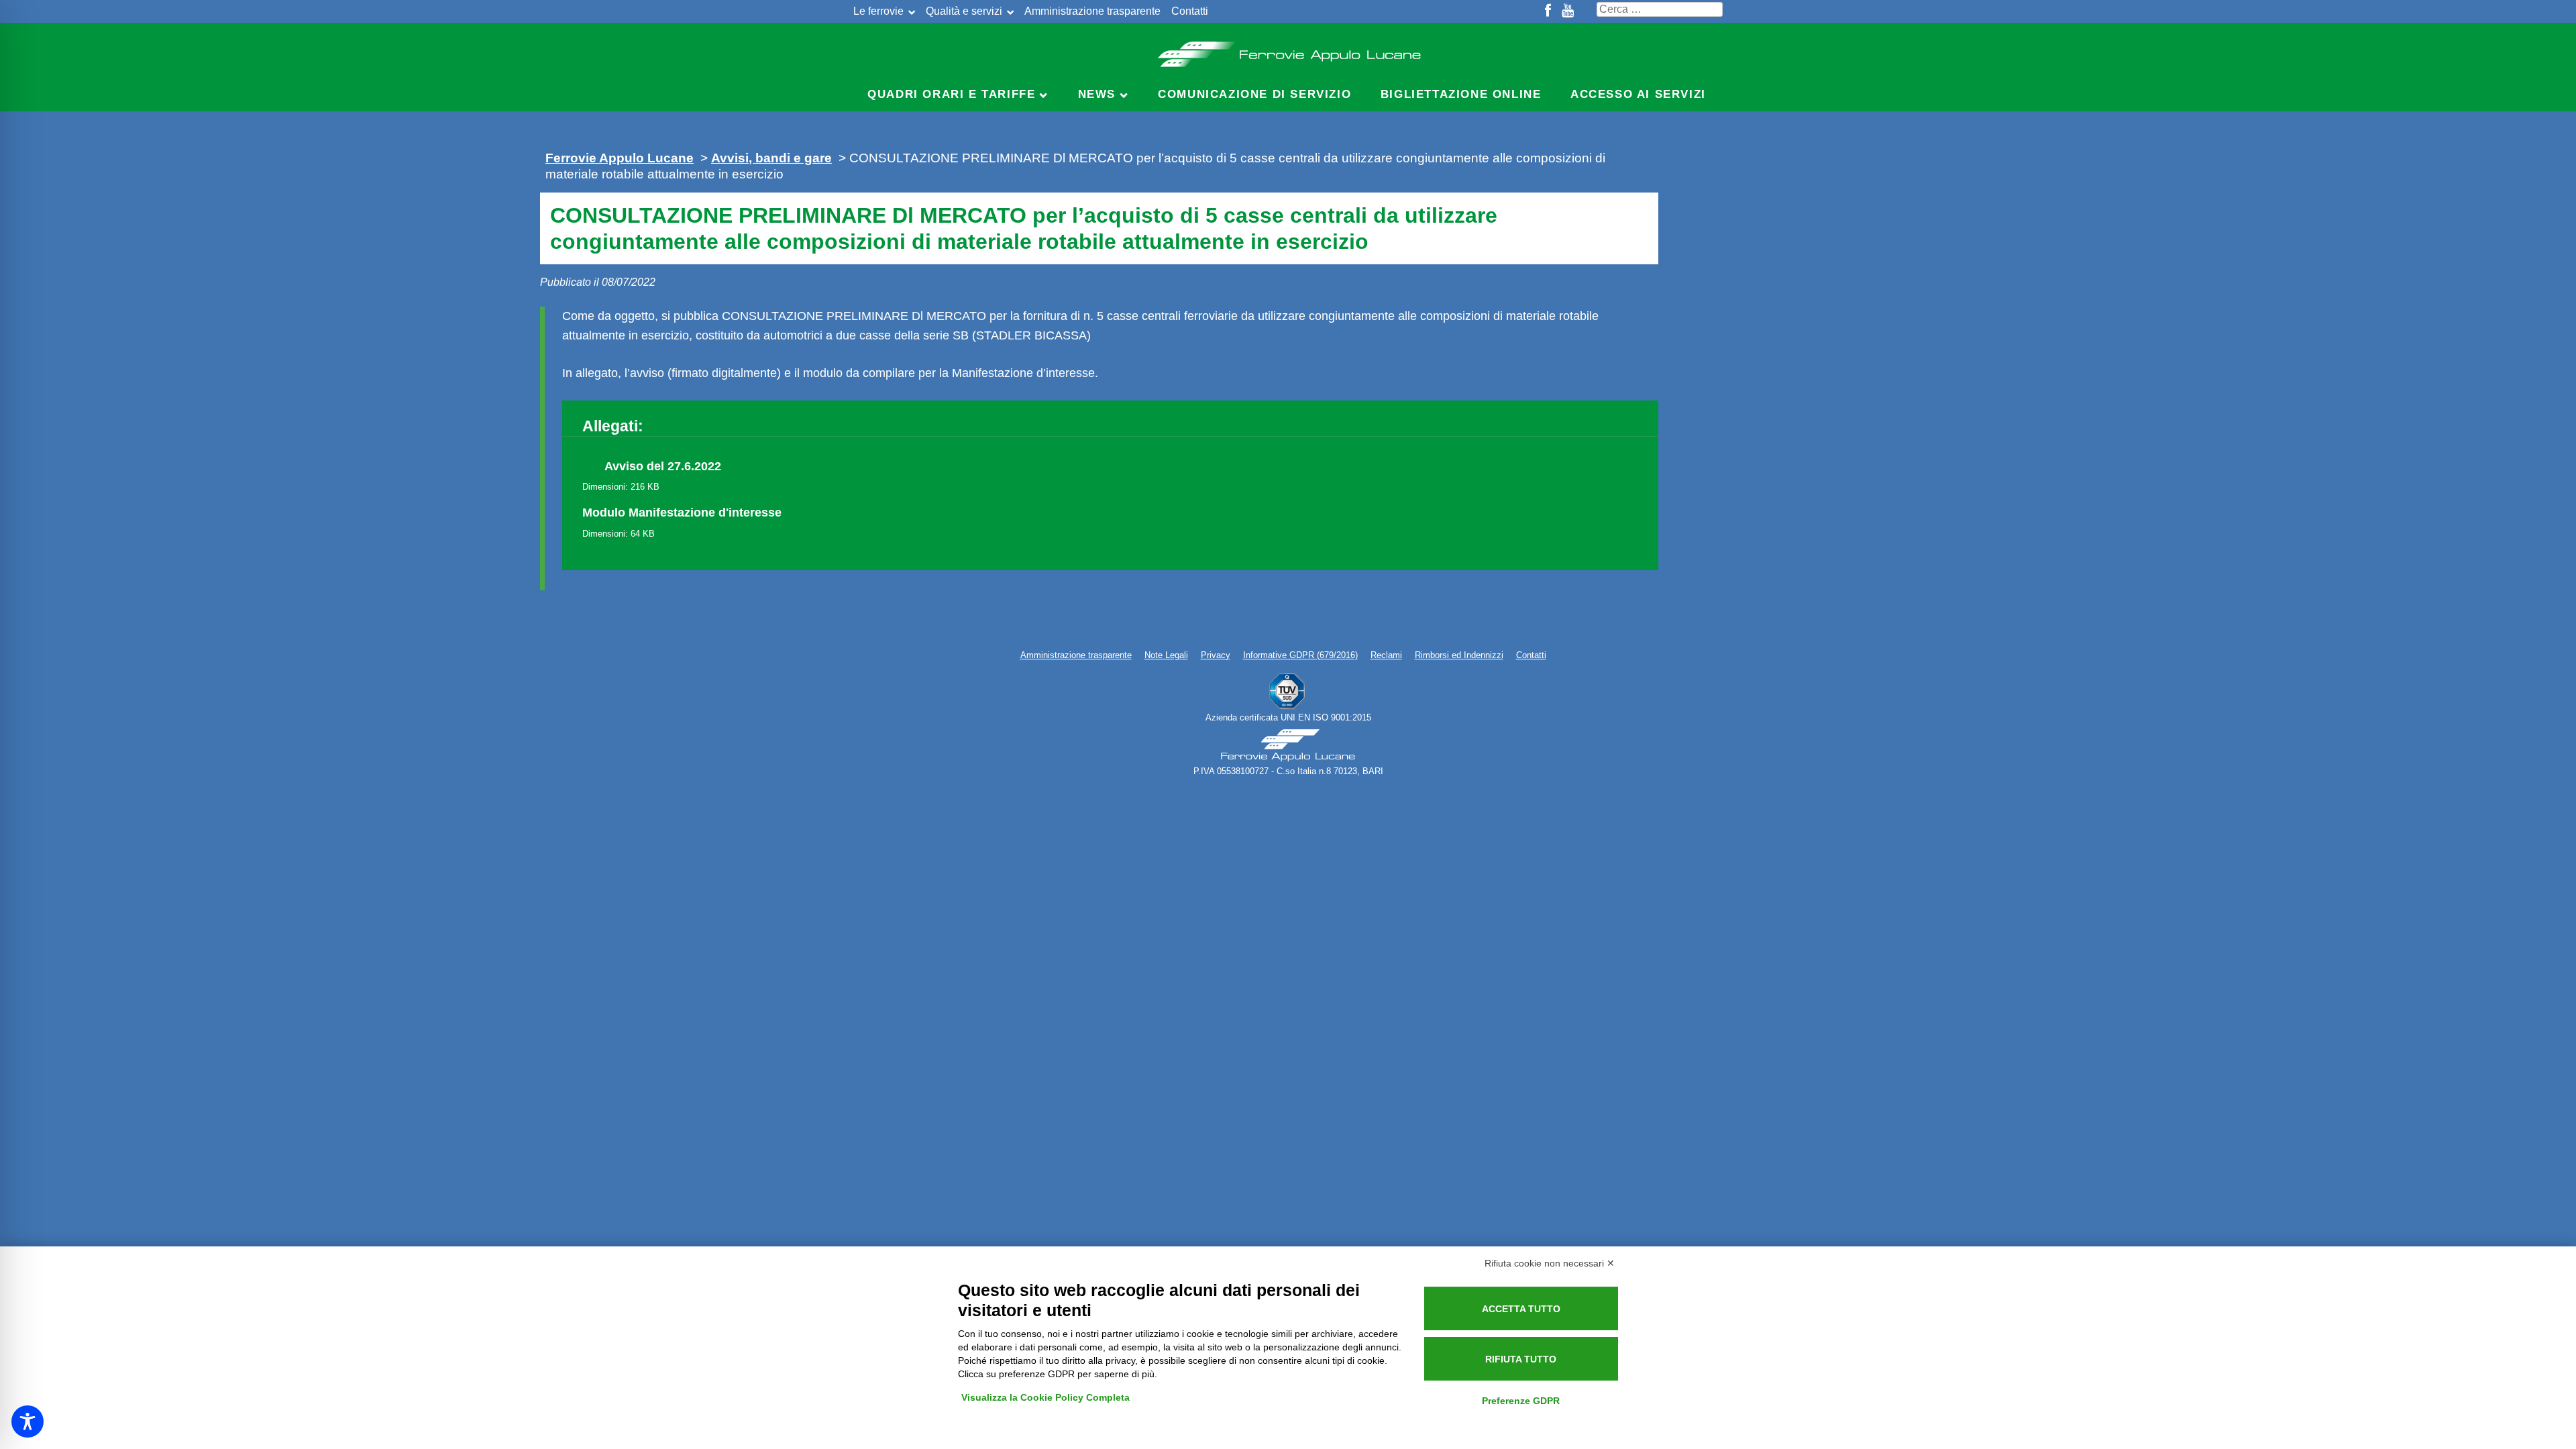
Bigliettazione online (1461, 94)
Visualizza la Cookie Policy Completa (1045, 1397)
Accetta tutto (1521, 1309)
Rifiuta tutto (1521, 1359)
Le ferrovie (878, 11)
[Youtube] (1568, 11)
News (1097, 94)
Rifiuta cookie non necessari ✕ (1550, 1263)
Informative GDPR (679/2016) (1300, 655)
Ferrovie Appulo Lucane (1288, 50)
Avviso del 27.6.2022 (663, 466)
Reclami (1386, 655)
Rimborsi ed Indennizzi (1459, 655)
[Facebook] (1548, 11)
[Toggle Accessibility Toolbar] (28, 1421)
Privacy (1216, 655)
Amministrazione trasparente (1092, 11)
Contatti (1190, 11)
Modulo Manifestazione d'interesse (682, 513)
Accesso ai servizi (1638, 94)
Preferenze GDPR (1521, 1401)
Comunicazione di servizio (1254, 94)
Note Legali (1166, 655)
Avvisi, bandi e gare (771, 158)
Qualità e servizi (964, 11)
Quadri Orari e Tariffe (951, 94)
